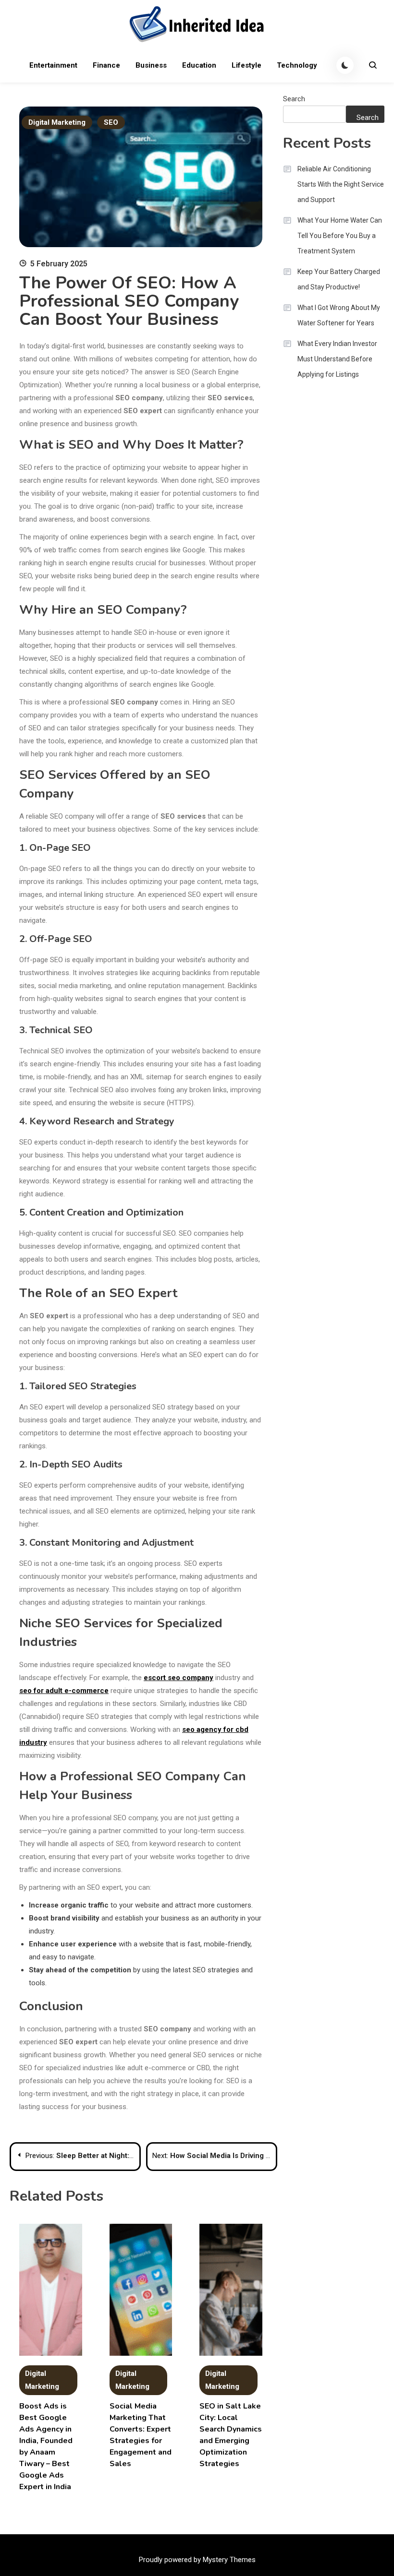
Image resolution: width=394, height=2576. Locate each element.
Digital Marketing (57, 122)
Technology (297, 65)
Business (151, 65)
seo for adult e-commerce (64, 1691)
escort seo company (179, 1678)
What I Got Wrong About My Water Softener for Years (339, 315)
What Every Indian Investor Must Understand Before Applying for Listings (337, 359)
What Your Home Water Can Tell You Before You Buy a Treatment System (340, 236)
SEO (111, 122)
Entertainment (53, 65)
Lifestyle (246, 65)
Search (294, 99)
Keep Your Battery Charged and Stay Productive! (339, 279)
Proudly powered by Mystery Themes (197, 2560)
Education (199, 65)
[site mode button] (345, 65)
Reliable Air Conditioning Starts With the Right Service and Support (341, 184)
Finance (106, 65)
